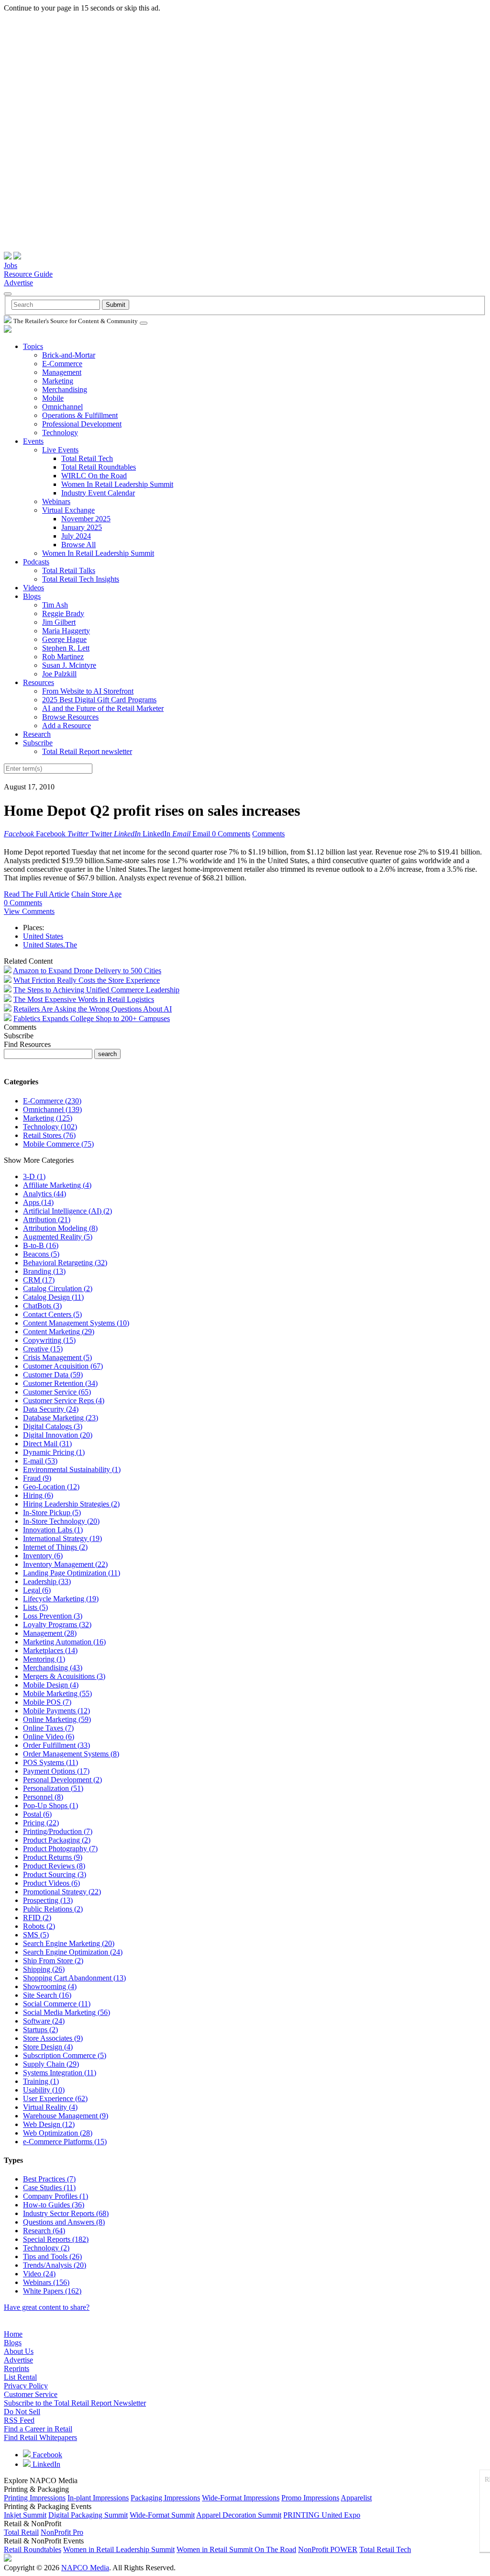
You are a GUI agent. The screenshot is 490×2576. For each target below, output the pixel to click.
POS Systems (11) (50, 1762)
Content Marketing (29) (59, 1332)
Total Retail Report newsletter (87, 751)
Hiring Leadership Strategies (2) (71, 1504)
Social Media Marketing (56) (67, 2012)
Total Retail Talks (69, 570)
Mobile (53, 398)
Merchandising (65, 389)
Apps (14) (38, 1202)
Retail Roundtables (33, 2549)
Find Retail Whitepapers (40, 2437)
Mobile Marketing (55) (57, 1693)
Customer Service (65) (57, 1392)
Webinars (56, 501)
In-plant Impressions (98, 2498)
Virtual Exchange (68, 510)
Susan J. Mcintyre (69, 665)
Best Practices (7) (49, 2179)
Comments (268, 834)
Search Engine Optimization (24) (73, 1952)
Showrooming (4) (50, 1986)
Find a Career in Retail (38, 2429)
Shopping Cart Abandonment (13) (74, 1978)
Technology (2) (46, 2248)
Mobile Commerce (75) (58, 1144)
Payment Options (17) (56, 1771)
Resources (39, 682)
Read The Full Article (37, 894)
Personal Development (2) (62, 1780)
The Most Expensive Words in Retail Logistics (84, 999)
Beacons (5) (41, 1254)
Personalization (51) (53, 1788)
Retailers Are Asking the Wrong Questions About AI (93, 1009)
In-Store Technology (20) (61, 1521)
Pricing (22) (41, 1823)
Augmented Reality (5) (58, 1237)
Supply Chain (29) (51, 2064)
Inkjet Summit (25, 2515)
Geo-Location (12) (51, 1487)
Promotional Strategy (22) (62, 1892)
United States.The (50, 945)
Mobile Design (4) (51, 1685)
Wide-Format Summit (162, 2515)
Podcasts (36, 562)
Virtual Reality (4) (50, 2107)
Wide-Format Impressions (241, 2498)
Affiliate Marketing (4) (57, 1185)
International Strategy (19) (62, 1538)
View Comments (29, 911)
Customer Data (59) (53, 1375)
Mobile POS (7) (47, 1702)
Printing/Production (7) (58, 1831)
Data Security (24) (51, 1409)
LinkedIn (45, 2464)
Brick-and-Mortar (69, 355)
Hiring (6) (38, 1495)
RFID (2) (37, 1918)
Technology (60, 433)
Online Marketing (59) (57, 1719)
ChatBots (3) (42, 1306)
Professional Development (82, 424)
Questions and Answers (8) (64, 2222)
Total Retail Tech (87, 458)
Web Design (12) (49, 2124)
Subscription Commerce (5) (65, 2055)
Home (13, 2334)
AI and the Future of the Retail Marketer (103, 708)
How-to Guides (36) (54, 2205)
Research (37, 734)
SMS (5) (36, 1935)
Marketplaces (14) (50, 1650)
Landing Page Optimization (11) (72, 1573)
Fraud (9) (37, 1478)
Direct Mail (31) (47, 1444)
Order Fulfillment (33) (56, 1745)
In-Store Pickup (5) (52, 1513)
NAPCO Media (85, 2568)
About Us (19, 2351)
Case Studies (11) (49, 2188)
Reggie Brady (63, 613)
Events (33, 441)
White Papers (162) (52, 2291)
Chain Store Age (96, 894)
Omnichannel (62, 407)
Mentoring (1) (44, 1659)
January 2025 (82, 527)
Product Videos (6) (51, 1883)
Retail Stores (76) (49, 1135)
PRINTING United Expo (322, 2515)
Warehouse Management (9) (66, 2116)
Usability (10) (44, 2090)
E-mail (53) (40, 1461)
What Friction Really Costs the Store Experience (87, 980)
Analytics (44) (45, 1194)
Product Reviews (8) (54, 1866)
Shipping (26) (44, 1969)
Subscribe (38, 743)
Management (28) (50, 1633)
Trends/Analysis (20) (55, 2265)
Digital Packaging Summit (88, 2515)
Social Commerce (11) (57, 2004)
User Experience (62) (55, 2098)
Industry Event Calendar (98, 493)
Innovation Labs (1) (53, 1530)
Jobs (11, 265)
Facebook (46, 2455)
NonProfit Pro (62, 2532)
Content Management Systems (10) (76, 1323)
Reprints (17, 2368)
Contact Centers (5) (52, 1314)
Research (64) (44, 2231)
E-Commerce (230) (52, 1101)
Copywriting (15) (49, 1340)
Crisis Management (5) (57, 1357)
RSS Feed (19, 2420)
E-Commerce (62, 364)
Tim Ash (55, 605)
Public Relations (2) (53, 1909)
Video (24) (39, 2274)
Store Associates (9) (53, 2038)
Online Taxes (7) (48, 1728)
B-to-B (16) (41, 1245)
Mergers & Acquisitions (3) (64, 1676)
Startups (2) (40, 2030)
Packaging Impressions (165, 2498)
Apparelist (356, 2498)
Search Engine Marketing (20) (69, 1943)
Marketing (58, 381)
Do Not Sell (22, 2412)
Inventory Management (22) (65, 1564)
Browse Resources (70, 717)
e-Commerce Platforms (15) (65, 2142)
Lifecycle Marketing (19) (61, 1599)
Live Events (60, 450)
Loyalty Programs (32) (57, 1625)
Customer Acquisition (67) (63, 1366)
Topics (33, 346)
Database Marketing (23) (61, 1418)
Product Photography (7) (60, 1849)
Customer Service (31, 2394)
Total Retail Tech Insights (81, 579)
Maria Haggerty (66, 631)
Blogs (32, 596)
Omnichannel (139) (52, 1109)
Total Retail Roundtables (99, 467)
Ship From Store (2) (53, 1961)
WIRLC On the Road (94, 476)
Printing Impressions (35, 2498)
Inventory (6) (43, 1556)
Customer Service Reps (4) (64, 1400)
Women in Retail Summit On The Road (236, 2549)
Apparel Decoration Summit (239, 2515)
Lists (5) (35, 1607)
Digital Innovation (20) (58, 1435)
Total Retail (21, 2532)
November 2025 (86, 519)
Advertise (18, 283)
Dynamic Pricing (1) (54, 1452)
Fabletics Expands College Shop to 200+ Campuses (92, 1018)
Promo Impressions (310, 2498)
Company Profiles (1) (56, 2196)
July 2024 (76, 536)
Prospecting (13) (48, 1900)
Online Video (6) (49, 1737)
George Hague (64, 639)
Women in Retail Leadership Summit (119, 2549)
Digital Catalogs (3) (53, 1426)
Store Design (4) (48, 2047)
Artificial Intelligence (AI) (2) (67, 1211)
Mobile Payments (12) (56, 1711)
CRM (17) (39, 1280)
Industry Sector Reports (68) (66, 2213)
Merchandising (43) (53, 1668)
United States (43, 936)
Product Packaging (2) (57, 1840)
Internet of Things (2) (55, 1547)
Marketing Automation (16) (64, 1642)
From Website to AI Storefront (88, 691)
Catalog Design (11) (53, 1297)
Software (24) (44, 2021)
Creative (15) (43, 1349)
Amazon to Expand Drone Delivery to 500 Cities (87, 971)
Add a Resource (67, 726)
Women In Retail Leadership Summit (117, 484)
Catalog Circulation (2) (58, 1288)
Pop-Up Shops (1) (50, 1805)
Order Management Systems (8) (71, 1754)
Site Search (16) (47, 1995)
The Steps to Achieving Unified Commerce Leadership (96, 990)
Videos (33, 588)
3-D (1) (34, 1176)
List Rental (20, 2377)
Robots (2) (39, 1926)
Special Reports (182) (56, 2239)
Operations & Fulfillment (80, 415)
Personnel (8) (43, 1797)
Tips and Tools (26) (52, 2256)
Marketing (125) (48, 1118)
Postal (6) (37, 1814)
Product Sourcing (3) (55, 1874)
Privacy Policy (26, 2386)
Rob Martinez (63, 657)
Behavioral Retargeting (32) (65, 1263)
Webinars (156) (46, 2282)
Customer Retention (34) (60, 1383)
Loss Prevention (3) (53, 1616)
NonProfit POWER (328, 2549)
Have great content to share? (47, 2307)
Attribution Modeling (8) (60, 1228)
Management (62, 372)
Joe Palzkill (59, 674)
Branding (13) (44, 1271)
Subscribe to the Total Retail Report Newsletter (75, 2403)
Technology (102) (50, 1127)
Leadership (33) (47, 1581)
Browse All (78, 545)
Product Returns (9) (53, 1857)
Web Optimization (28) (58, 2133)
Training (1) (41, 2081)
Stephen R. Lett (66, 648)
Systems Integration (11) (60, 2073)
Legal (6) (37, 1590)
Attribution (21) (47, 1220)
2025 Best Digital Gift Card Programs (99, 700)
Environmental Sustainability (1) (72, 1469)
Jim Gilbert (59, 622)
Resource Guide (28, 274)
